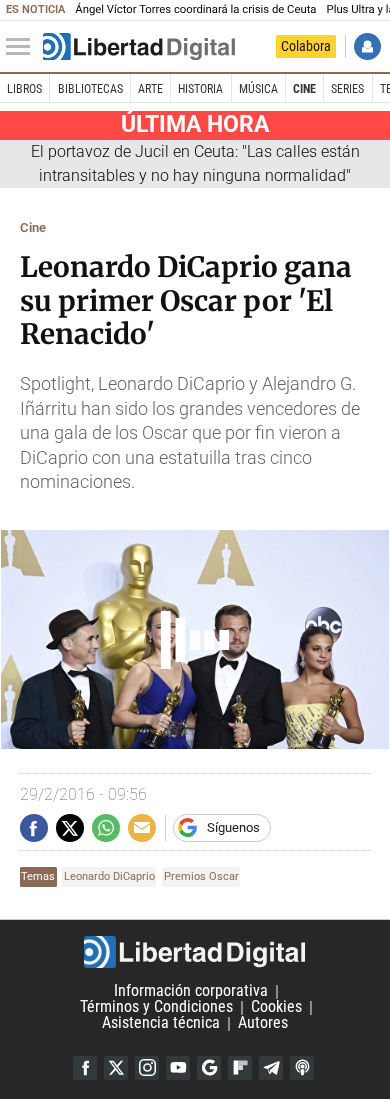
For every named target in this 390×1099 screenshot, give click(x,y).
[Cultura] (139, 47)
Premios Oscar (201, 876)
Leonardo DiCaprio (109, 876)
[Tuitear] (70, 828)
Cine (304, 89)
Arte (150, 89)
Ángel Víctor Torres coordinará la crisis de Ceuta (195, 9)
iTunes (302, 1068)
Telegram (271, 1068)
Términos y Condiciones (156, 1007)
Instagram (147, 1068)
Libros (24, 89)
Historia (200, 89)
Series (347, 89)
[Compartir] (34, 828)
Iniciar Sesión (367, 46)
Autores (263, 1023)
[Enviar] (106, 828)
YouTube (178, 1068)
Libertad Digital (195, 952)
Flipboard (240, 1068)
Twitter (116, 1068)
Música (258, 89)
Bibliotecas (90, 89)
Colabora (306, 46)
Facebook (85, 1068)
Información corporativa (191, 991)
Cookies (276, 1007)
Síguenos (233, 827)
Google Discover (209, 1068)
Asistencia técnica (161, 1023)
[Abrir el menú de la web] (23, 47)
